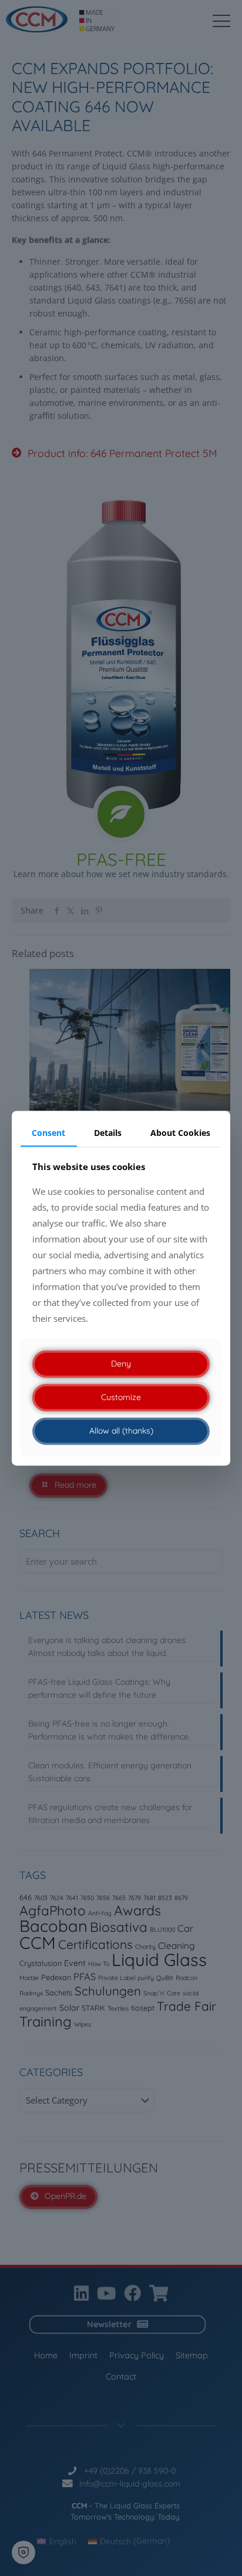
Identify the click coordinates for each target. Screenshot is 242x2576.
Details (108, 1133)
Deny (121, 1364)
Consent (48, 1133)
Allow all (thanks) (121, 1431)
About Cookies (180, 1133)
